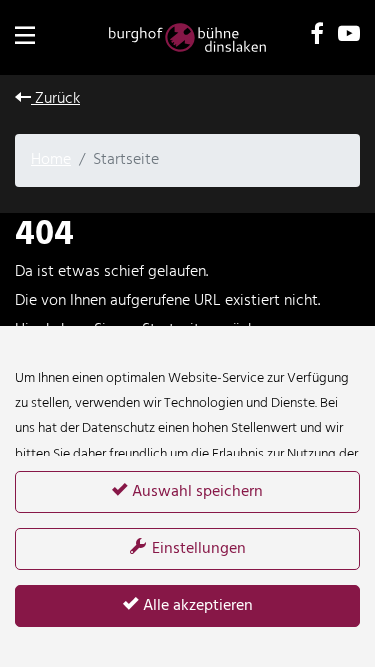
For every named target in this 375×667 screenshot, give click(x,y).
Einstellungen (197, 549)
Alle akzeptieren (196, 606)
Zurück (55, 99)
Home (51, 160)
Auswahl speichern (195, 492)
